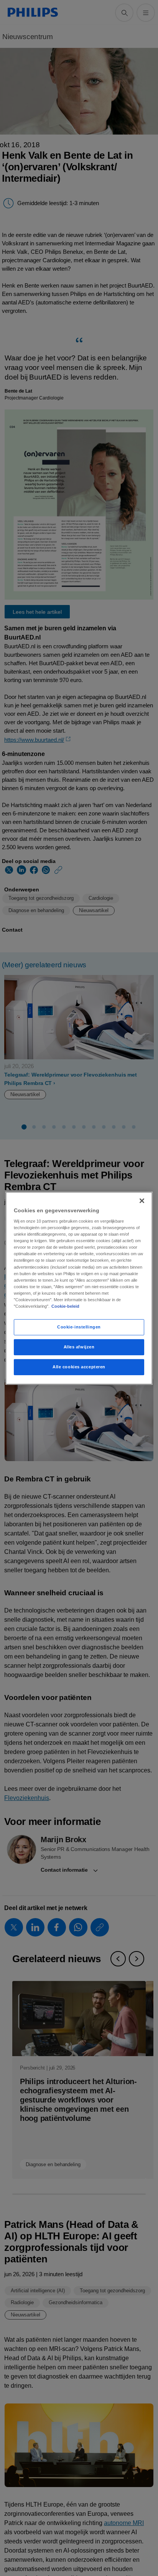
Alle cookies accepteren (79, 1367)
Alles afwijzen (79, 1347)
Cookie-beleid (65, 1306)
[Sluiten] (142, 1200)
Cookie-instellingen (79, 1327)
